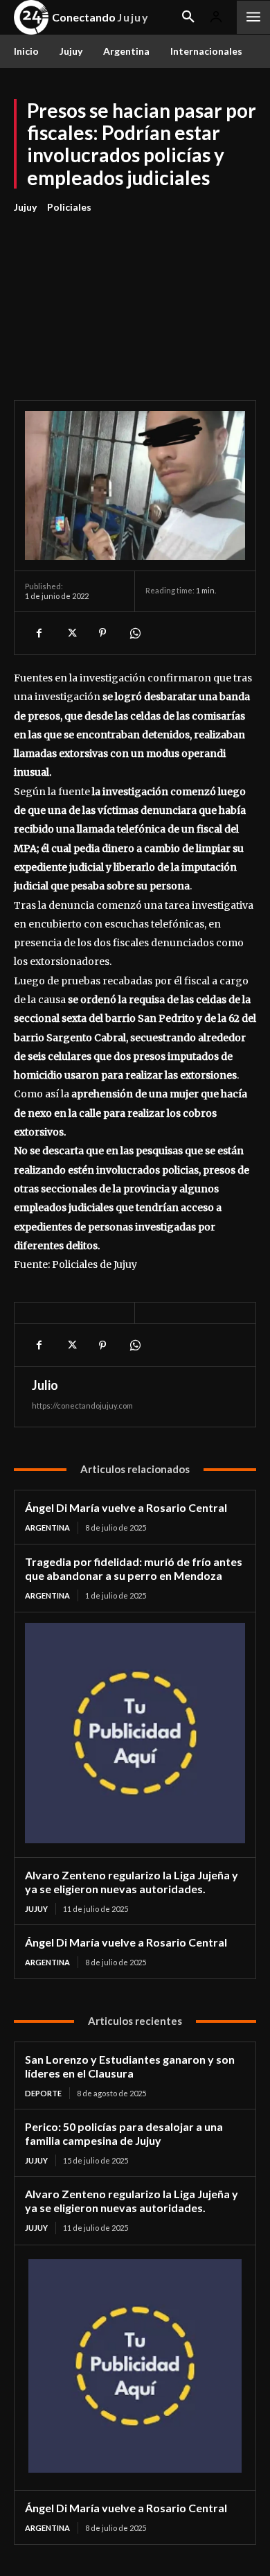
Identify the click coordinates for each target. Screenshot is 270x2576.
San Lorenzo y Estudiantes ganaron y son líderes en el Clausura (130, 2066)
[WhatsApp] (134, 633)
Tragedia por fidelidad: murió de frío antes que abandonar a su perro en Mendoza (134, 1568)
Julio (45, 1385)
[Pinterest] (102, 633)
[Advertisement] (135, 299)
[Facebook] (39, 633)
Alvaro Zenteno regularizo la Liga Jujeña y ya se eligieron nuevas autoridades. (132, 1882)
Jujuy (25, 207)
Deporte (43, 2093)
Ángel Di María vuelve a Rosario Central (126, 1507)
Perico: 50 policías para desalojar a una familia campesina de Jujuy (124, 2133)
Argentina (47, 1528)
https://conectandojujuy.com (82, 1406)
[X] (71, 633)
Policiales (69, 207)
